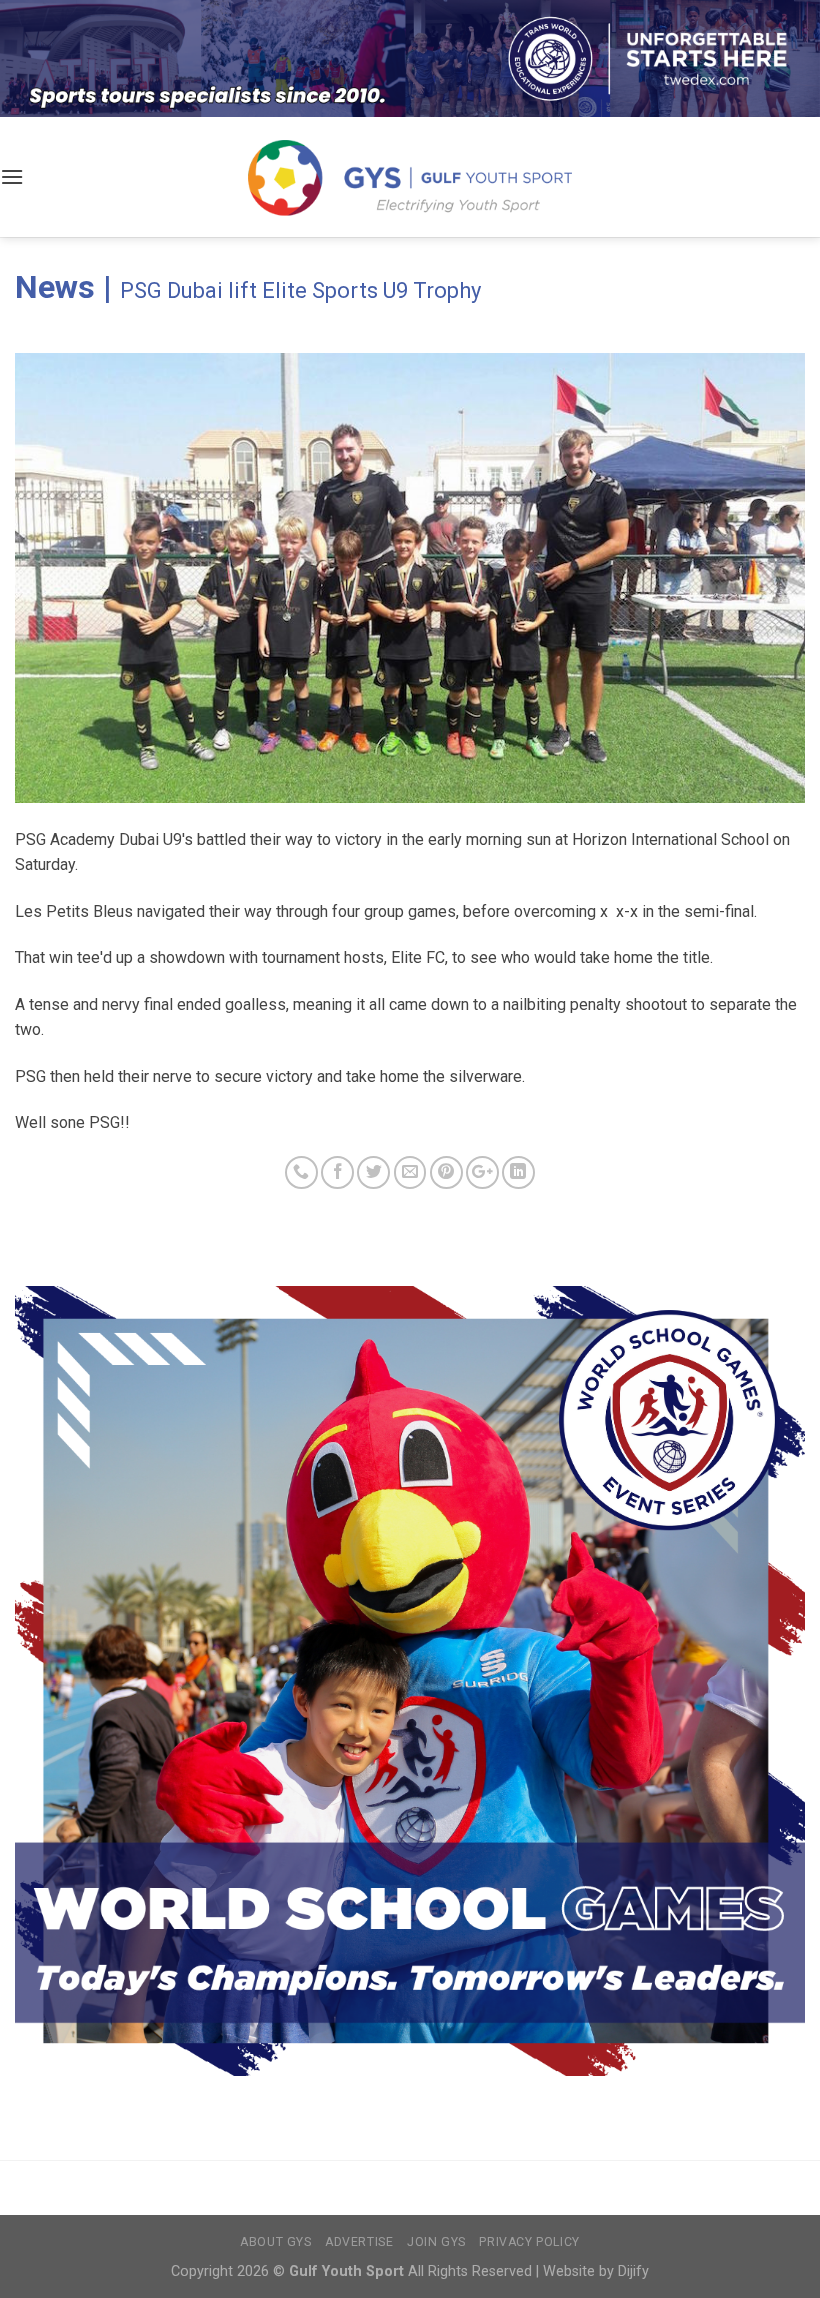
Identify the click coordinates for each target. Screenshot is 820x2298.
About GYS (276, 2242)
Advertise (359, 2242)
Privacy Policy (529, 2242)
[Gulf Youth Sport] (410, 177)
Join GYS (436, 2242)
